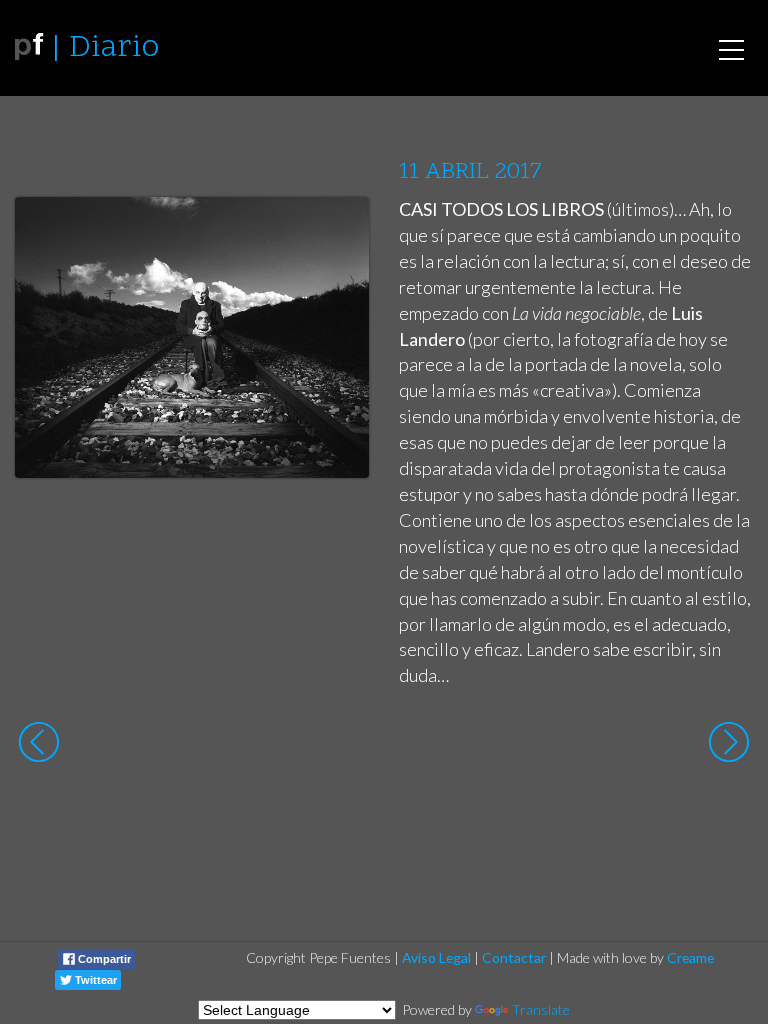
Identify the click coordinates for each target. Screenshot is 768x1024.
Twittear (94, 980)
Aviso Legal (436, 957)
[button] (338, 231)
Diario (114, 48)
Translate (541, 1009)
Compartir (103, 959)
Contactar (514, 957)
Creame (690, 957)
